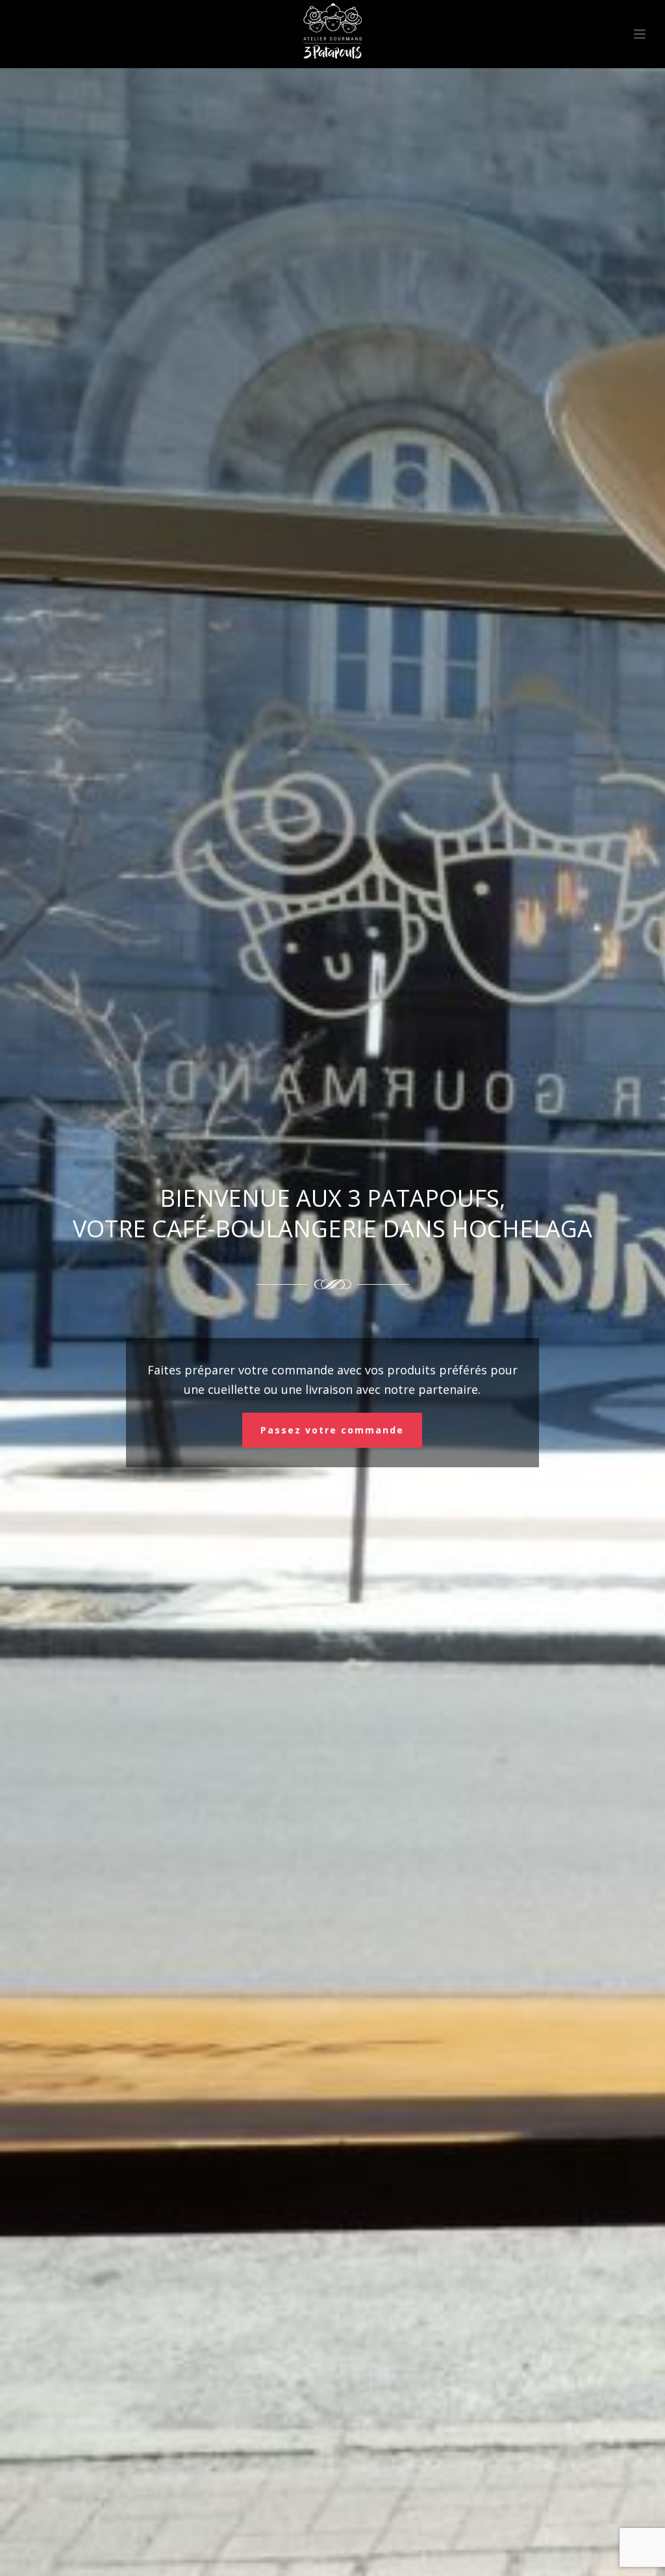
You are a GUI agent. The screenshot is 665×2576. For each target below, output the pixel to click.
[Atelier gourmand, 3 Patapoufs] (332, 29)
